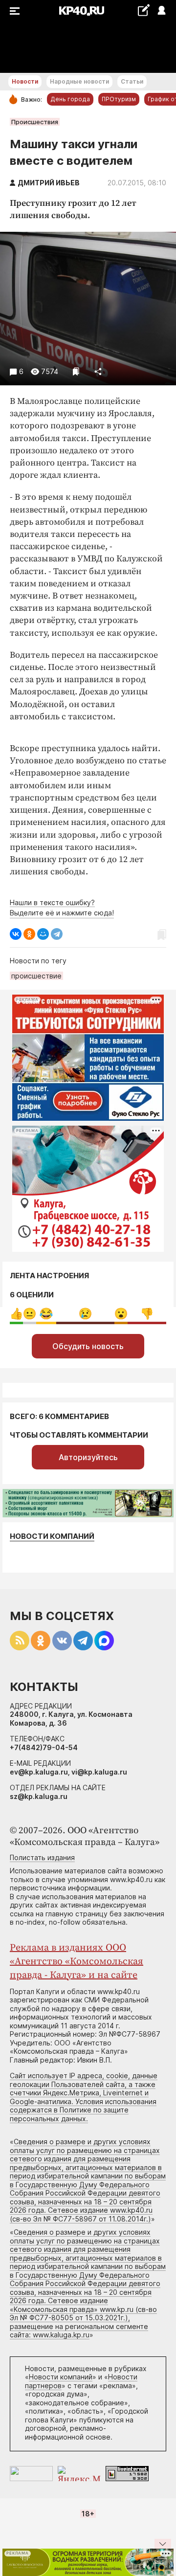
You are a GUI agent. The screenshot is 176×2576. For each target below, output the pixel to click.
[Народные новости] (143, 10)
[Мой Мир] (43, 934)
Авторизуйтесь (88, 1457)
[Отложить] (76, 371)
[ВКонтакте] (16, 934)
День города (70, 99)
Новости (25, 81)
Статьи (132, 81)
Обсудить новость (88, 1346)
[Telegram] (57, 934)
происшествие (36, 976)
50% (85, 1314)
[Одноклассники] (29, 934)
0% (16, 1314)
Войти (161, 11)
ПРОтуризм (119, 99)
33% (147, 1314)
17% (46, 1314)
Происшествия (35, 122)
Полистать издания (42, 1857)
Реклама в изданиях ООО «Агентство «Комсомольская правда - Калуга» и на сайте (77, 1962)
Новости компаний (52, 1536)
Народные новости (79, 81)
